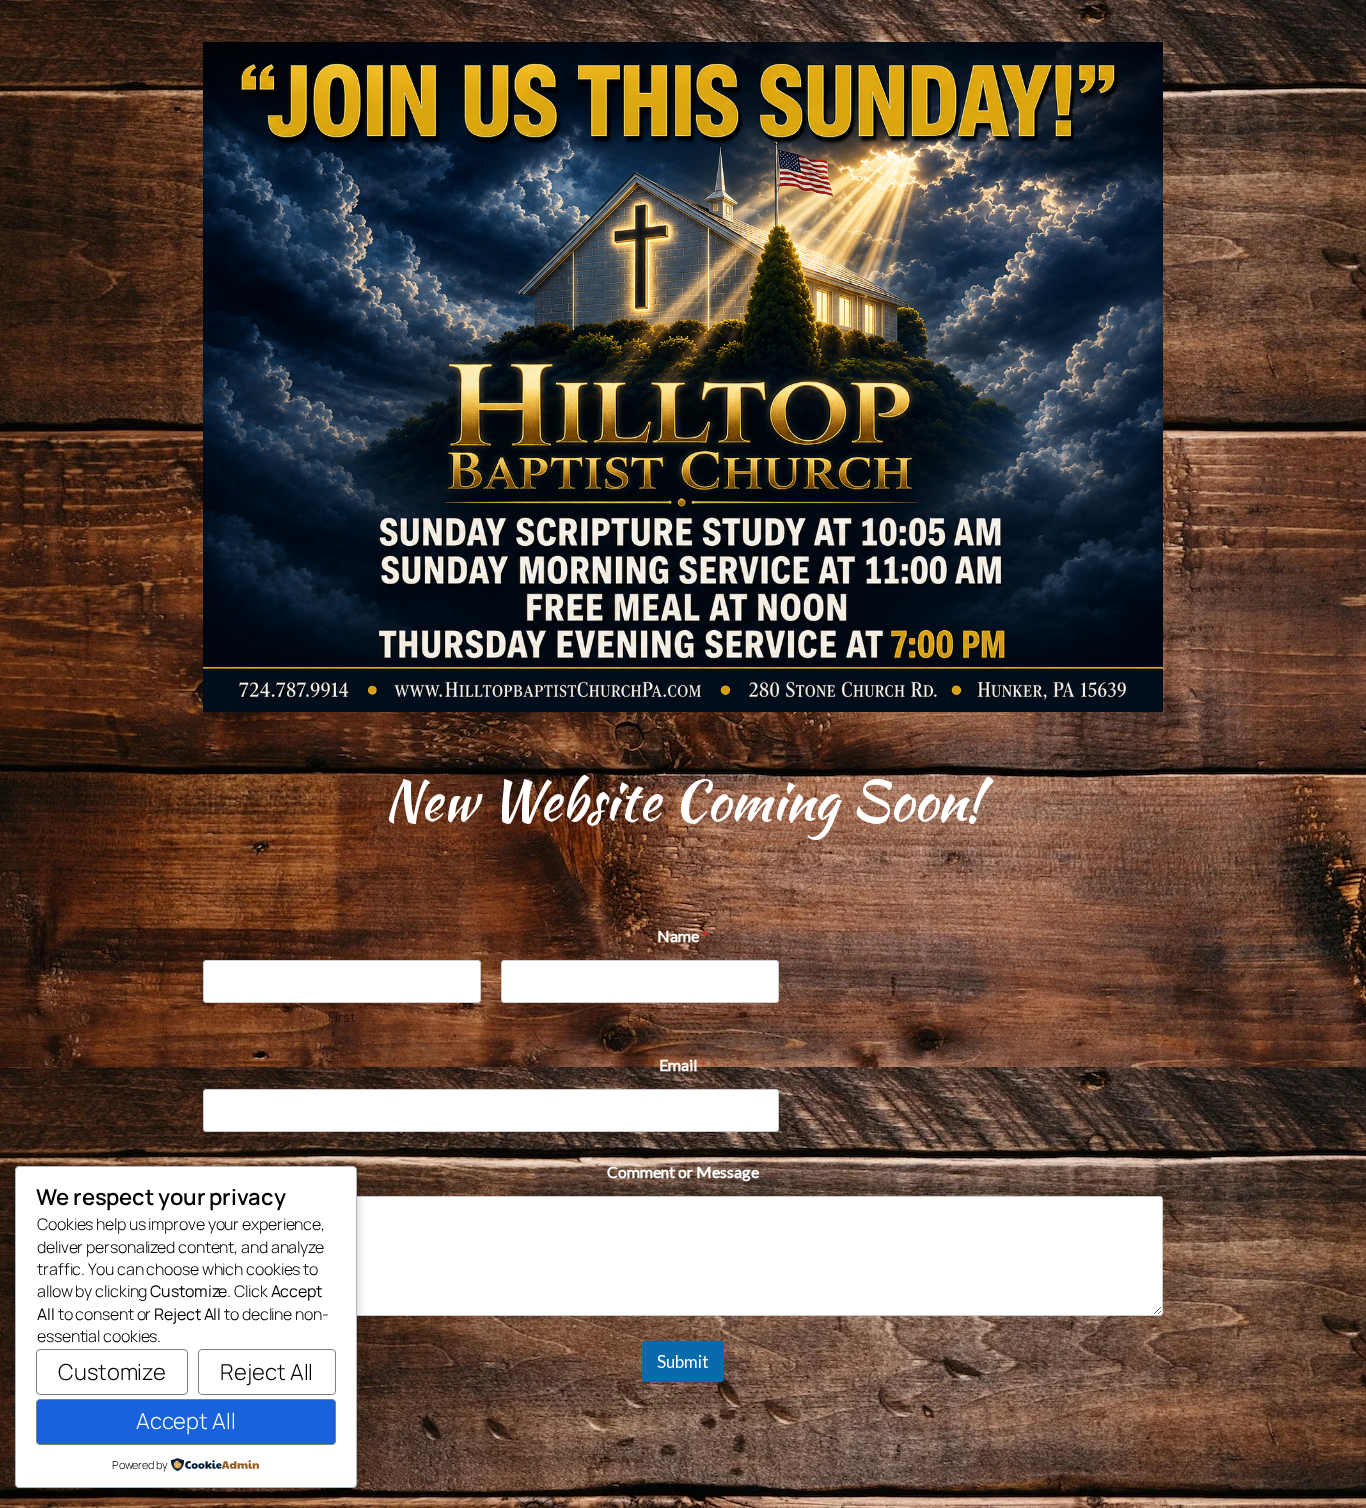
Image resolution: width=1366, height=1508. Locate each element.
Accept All (186, 1421)
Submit (683, 1361)
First (342, 1016)
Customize (112, 1372)
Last (640, 1016)
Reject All (266, 1372)
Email (683, 1064)
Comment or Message (683, 1171)
